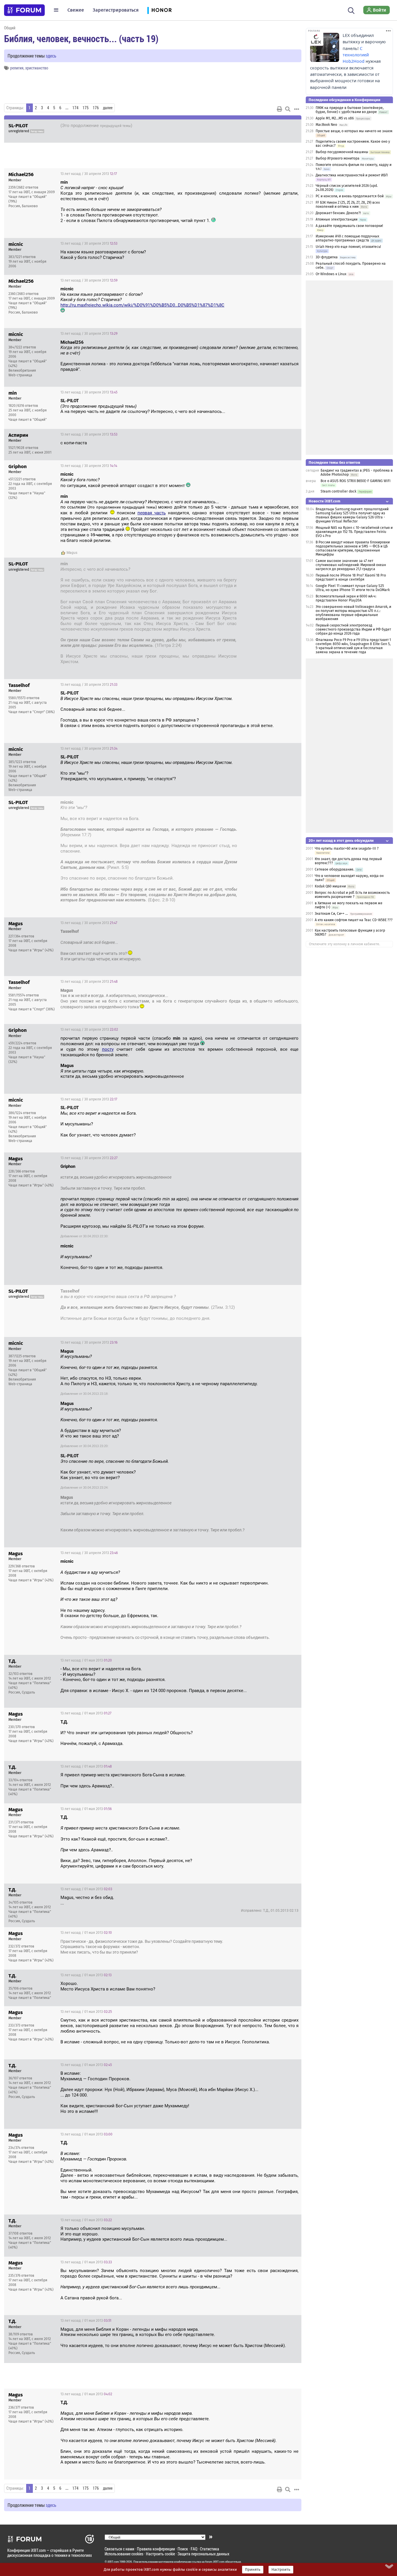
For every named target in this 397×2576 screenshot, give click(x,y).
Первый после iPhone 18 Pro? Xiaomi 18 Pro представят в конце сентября (351, 577)
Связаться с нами (119, 2549)
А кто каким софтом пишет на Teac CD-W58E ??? (354, 920)
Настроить (281, 2570)
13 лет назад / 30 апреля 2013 (267, 126)
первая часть (152, 513)
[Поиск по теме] (288, 109)
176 (96, 108)
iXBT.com (113, 2562)
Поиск (183, 2549)
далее (108, 108)
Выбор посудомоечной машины (342, 152)
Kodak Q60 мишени (330, 886)
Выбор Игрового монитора (338, 158)
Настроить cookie (160, 2554)
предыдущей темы (115, 126)
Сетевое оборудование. (335, 869)
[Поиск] (351, 10)
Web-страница (20, 375)
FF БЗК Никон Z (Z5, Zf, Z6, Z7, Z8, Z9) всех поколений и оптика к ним (348, 205)
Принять (253, 2570)
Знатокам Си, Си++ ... (331, 914)
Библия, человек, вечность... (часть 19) (81, 38)
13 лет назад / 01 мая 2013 (86, 1660)
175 (86, 108)
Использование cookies (124, 2554)
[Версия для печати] (280, 109)
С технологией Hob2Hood (356, 55)
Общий (10, 28)
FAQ (194, 2549)
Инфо (292, 174)
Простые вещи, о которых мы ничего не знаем (354, 131)
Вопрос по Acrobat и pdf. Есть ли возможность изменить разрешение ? (352, 895)
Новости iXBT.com (324, 501)
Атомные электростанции (337, 219)
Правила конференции (156, 2549)
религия (17, 68)
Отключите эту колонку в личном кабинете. (345, 944)
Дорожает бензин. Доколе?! (338, 213)
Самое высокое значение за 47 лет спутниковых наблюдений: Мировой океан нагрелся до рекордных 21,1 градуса (351, 565)
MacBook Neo (326, 125)
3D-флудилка (327, 257)
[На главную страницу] (24, 10)
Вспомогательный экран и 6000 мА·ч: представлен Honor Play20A (346, 598)
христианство (37, 68)
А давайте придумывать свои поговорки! (349, 226)
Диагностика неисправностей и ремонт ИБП (352, 175)
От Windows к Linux (331, 274)
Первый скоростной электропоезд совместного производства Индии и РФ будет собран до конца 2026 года (353, 629)
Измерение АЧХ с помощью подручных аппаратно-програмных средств (347, 238)
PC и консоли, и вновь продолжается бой (350, 196)
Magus (72, 553)
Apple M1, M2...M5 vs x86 (335, 118)
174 (75, 108)
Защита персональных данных (203, 2554)
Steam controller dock (338, 491)
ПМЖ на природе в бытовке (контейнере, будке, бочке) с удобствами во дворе (350, 110)
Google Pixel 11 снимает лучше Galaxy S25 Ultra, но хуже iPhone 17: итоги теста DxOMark (353, 588)
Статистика (210, 2549)
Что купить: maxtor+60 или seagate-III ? (347, 848)
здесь (51, 56)
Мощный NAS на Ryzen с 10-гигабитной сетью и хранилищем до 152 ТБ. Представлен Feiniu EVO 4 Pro (354, 532)
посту (108, 1049)
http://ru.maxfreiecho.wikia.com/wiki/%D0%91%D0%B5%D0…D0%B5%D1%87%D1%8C (142, 305)
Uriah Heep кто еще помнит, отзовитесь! (348, 247)
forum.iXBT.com (215, 2562)
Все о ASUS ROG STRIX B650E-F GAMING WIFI (356, 481)
